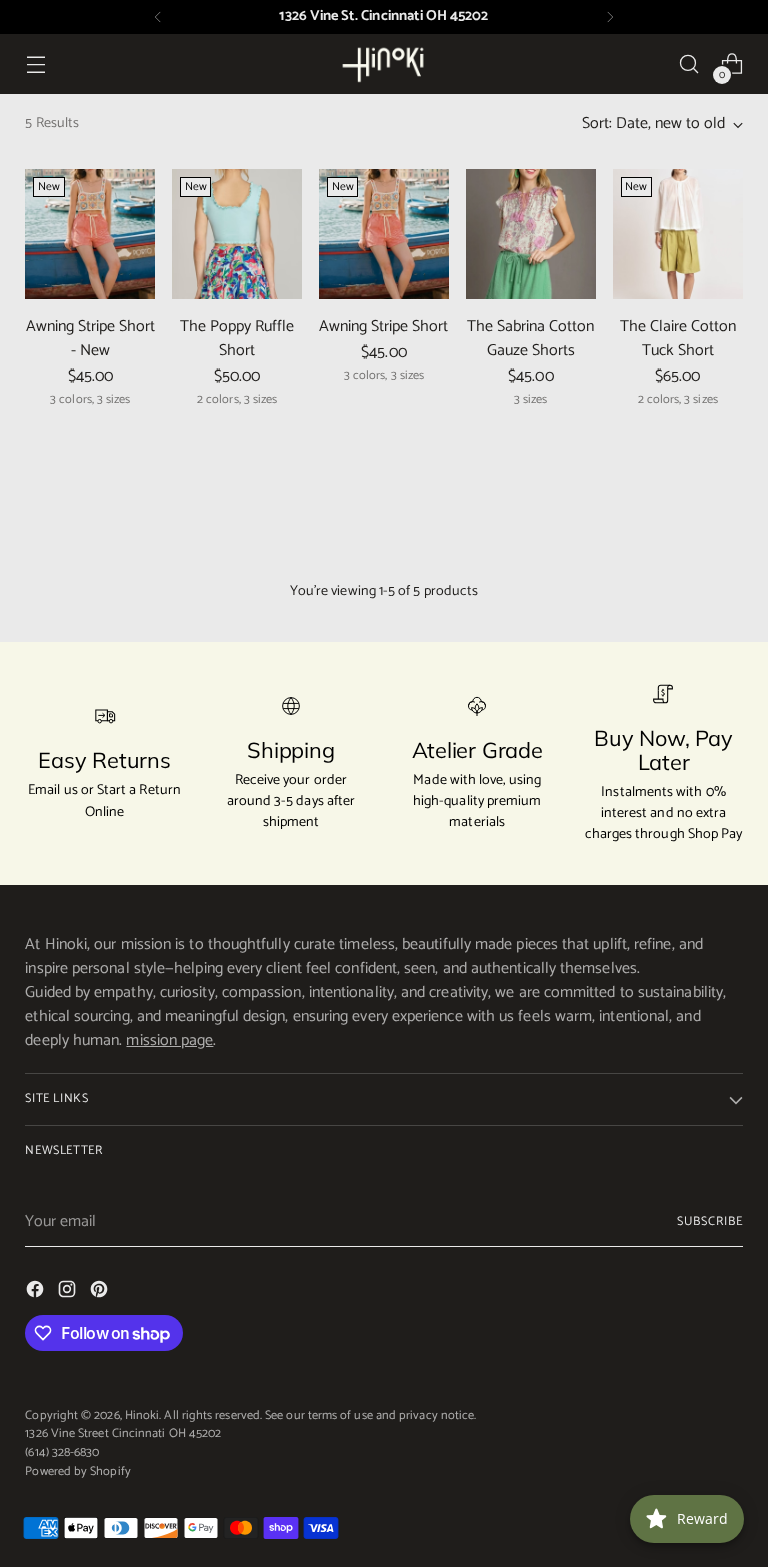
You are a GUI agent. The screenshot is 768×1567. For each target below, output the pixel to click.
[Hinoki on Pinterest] (101, 1293)
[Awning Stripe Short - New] (90, 234)
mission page (169, 1040)
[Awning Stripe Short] (384, 234)
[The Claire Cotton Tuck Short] (678, 234)
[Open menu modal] (35, 64)
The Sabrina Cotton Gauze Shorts (530, 338)
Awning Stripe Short (383, 326)
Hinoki (142, 1415)
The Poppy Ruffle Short (237, 338)
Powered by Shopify (77, 1471)
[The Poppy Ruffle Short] (237, 234)
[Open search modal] (689, 64)
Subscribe (709, 1221)
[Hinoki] (384, 63)
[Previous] (158, 17)
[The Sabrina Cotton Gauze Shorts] (531, 234)
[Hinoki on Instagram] (69, 1293)
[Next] (610, 17)
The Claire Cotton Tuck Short (678, 338)
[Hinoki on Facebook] (37, 1293)
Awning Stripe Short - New (90, 338)
